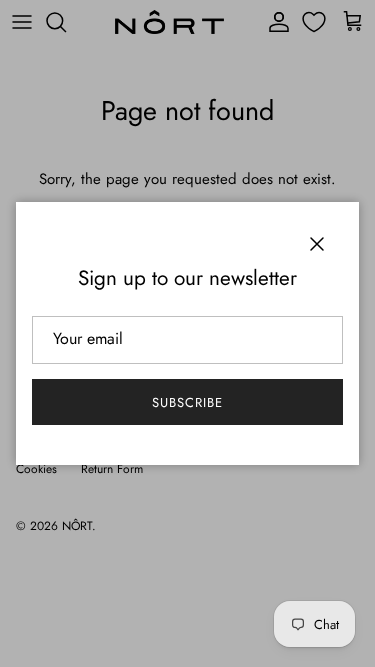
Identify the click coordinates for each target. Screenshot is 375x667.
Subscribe (187, 402)
